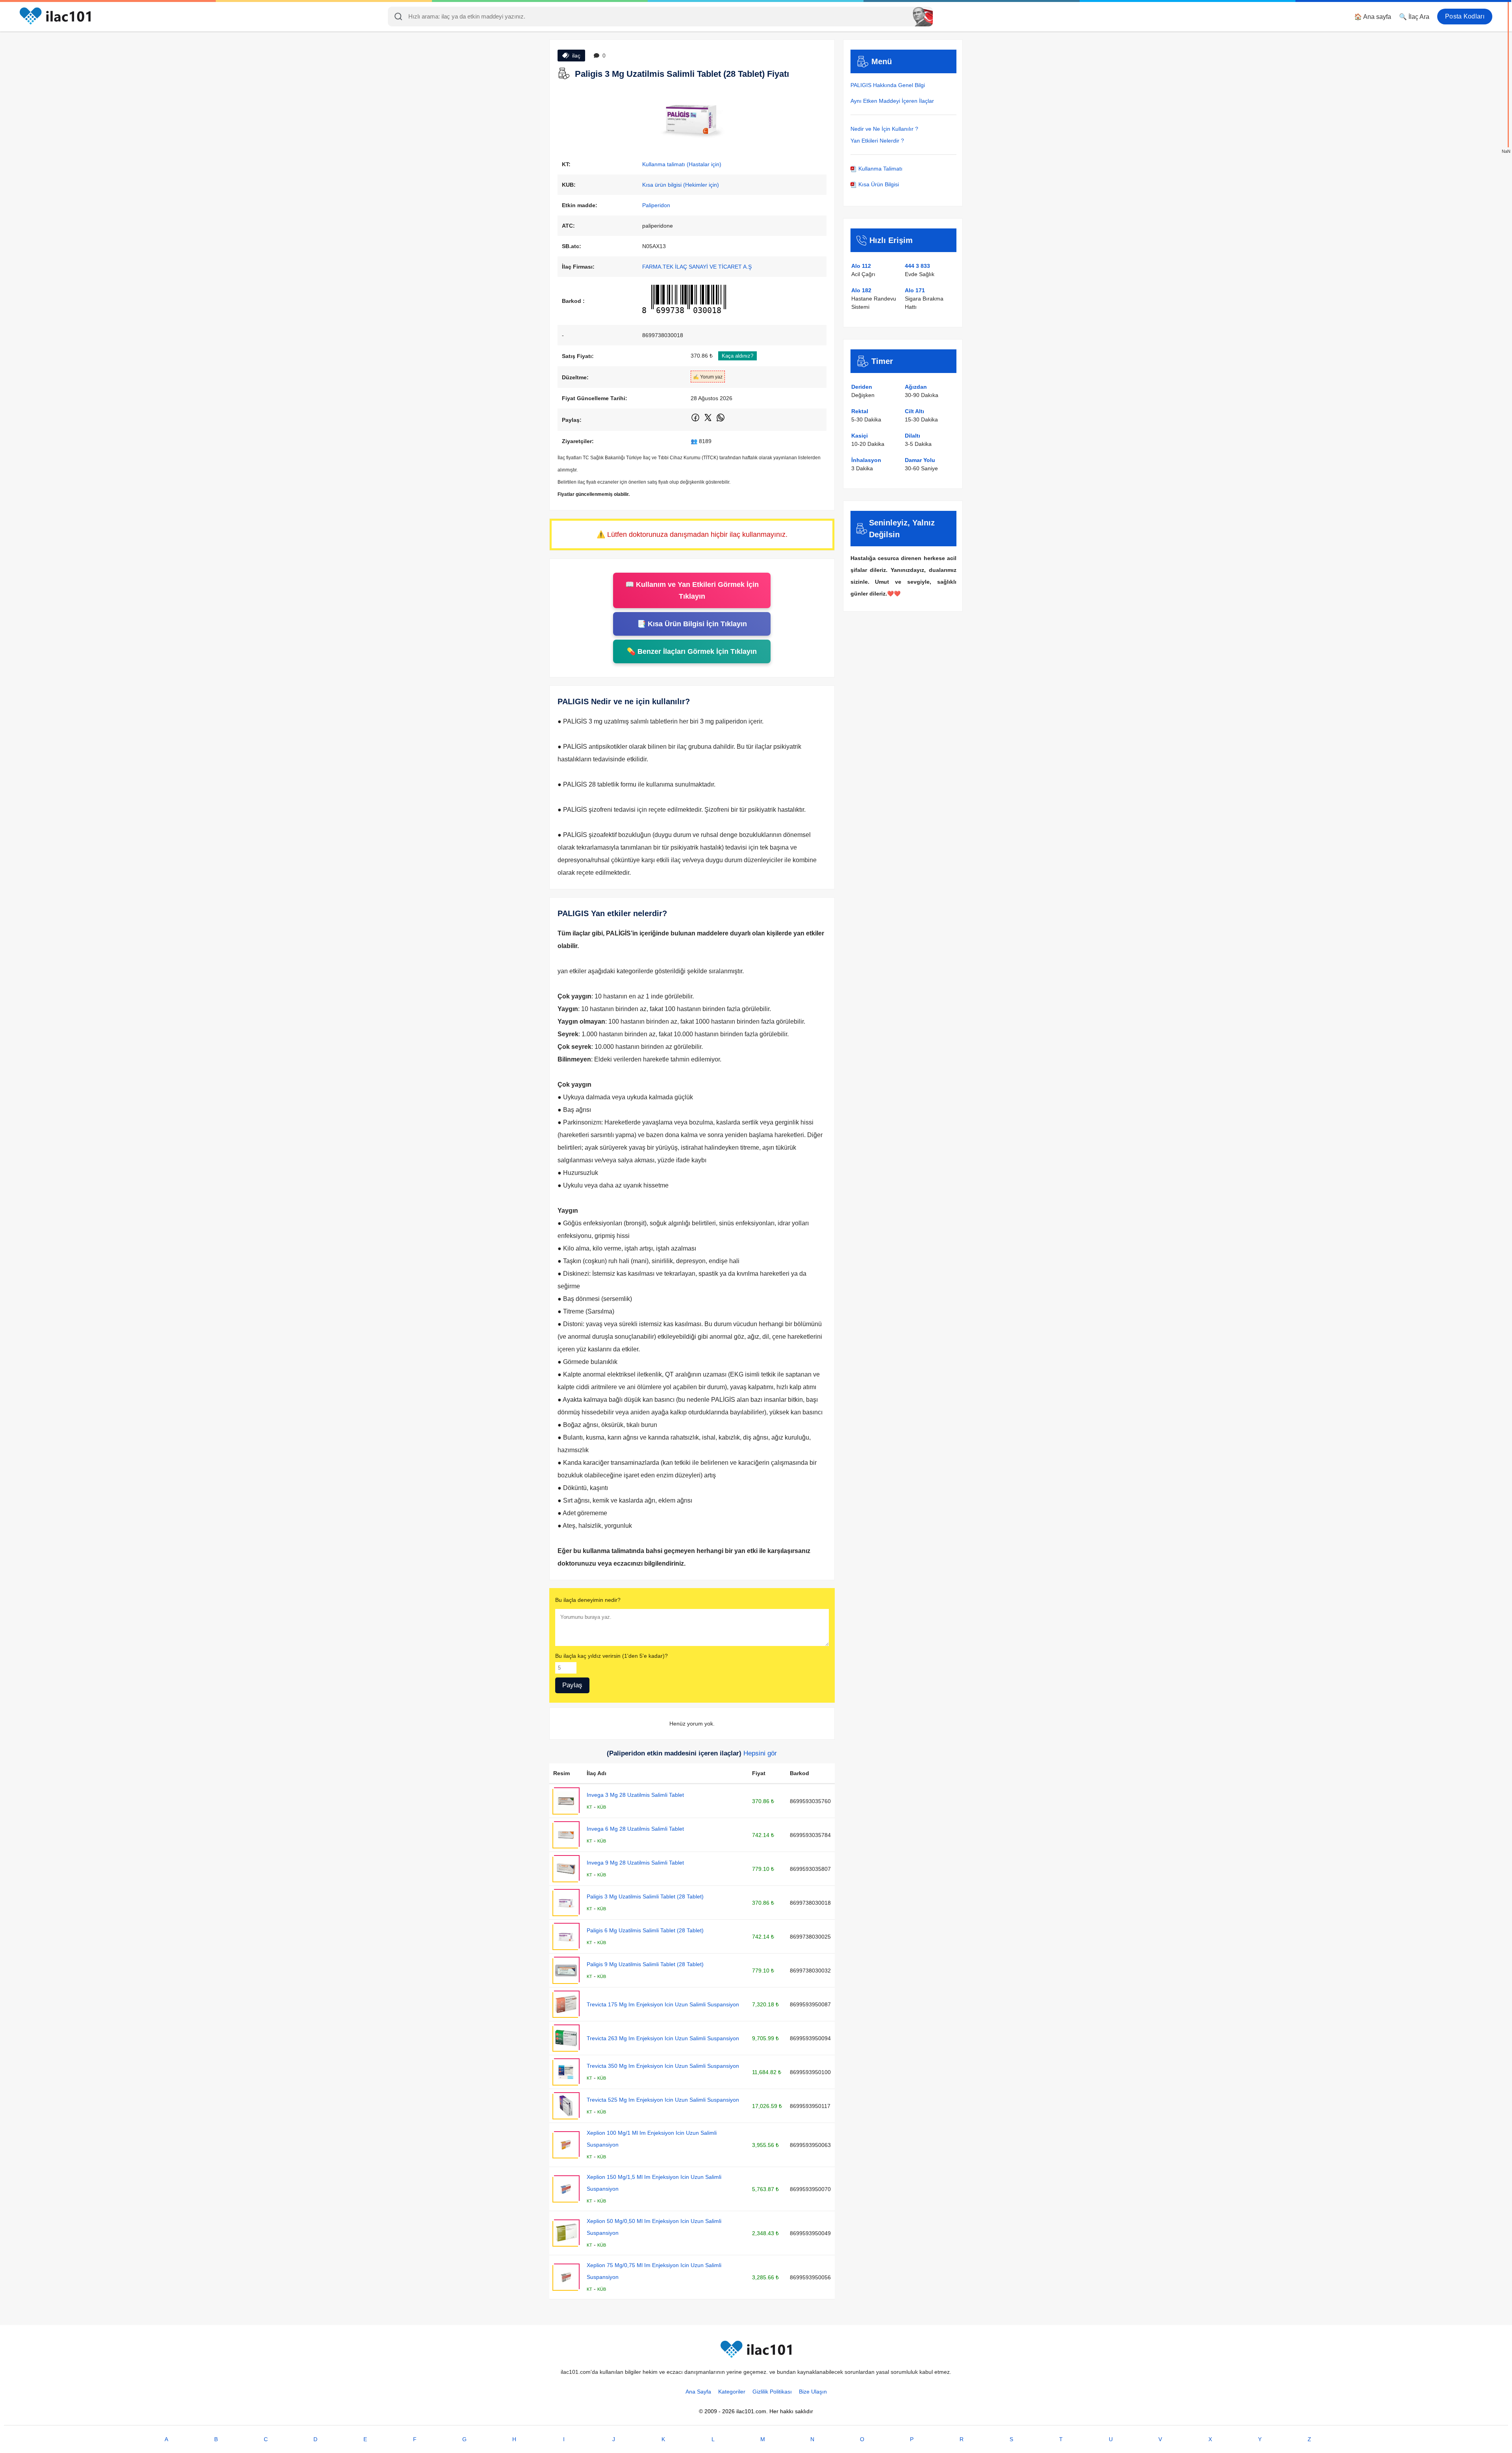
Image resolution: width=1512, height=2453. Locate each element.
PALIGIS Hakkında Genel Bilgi (888, 85)
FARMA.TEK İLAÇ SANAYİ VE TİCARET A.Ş (697, 267)
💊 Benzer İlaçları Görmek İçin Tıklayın (692, 651)
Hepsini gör (760, 1753)
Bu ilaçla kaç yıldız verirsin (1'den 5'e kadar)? (611, 1656)
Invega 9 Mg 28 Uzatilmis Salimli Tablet (635, 1863)
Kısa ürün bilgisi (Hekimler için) (681, 185)
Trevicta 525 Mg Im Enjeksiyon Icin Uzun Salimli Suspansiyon (663, 2100)
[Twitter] (709, 421)
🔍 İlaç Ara (1414, 17)
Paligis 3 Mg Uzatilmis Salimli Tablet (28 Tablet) (645, 1896)
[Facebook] (696, 421)
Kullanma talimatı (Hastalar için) (682, 164)
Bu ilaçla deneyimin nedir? (588, 1600)
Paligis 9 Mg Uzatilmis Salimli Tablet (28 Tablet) (645, 1964)
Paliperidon (656, 205)
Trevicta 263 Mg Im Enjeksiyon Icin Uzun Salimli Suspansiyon (663, 2038)
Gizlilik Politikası (772, 2392)
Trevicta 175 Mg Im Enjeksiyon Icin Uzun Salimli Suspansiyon (663, 2004)
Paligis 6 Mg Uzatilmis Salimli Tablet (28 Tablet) (645, 1930)
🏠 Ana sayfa (1373, 17)
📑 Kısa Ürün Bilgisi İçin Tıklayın (692, 624)
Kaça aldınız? (737, 356)
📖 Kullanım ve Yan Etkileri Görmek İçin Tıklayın (692, 590)
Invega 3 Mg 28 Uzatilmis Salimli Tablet (635, 1795)
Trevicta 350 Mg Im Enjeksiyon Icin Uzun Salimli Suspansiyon (663, 2066)
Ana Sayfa (698, 2392)
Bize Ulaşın (813, 2392)
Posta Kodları (1465, 16)
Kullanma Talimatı (880, 169)
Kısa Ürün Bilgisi (878, 184)
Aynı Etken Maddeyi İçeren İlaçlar (892, 101)
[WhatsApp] (721, 421)
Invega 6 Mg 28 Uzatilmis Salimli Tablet (635, 1829)
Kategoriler (732, 2392)
